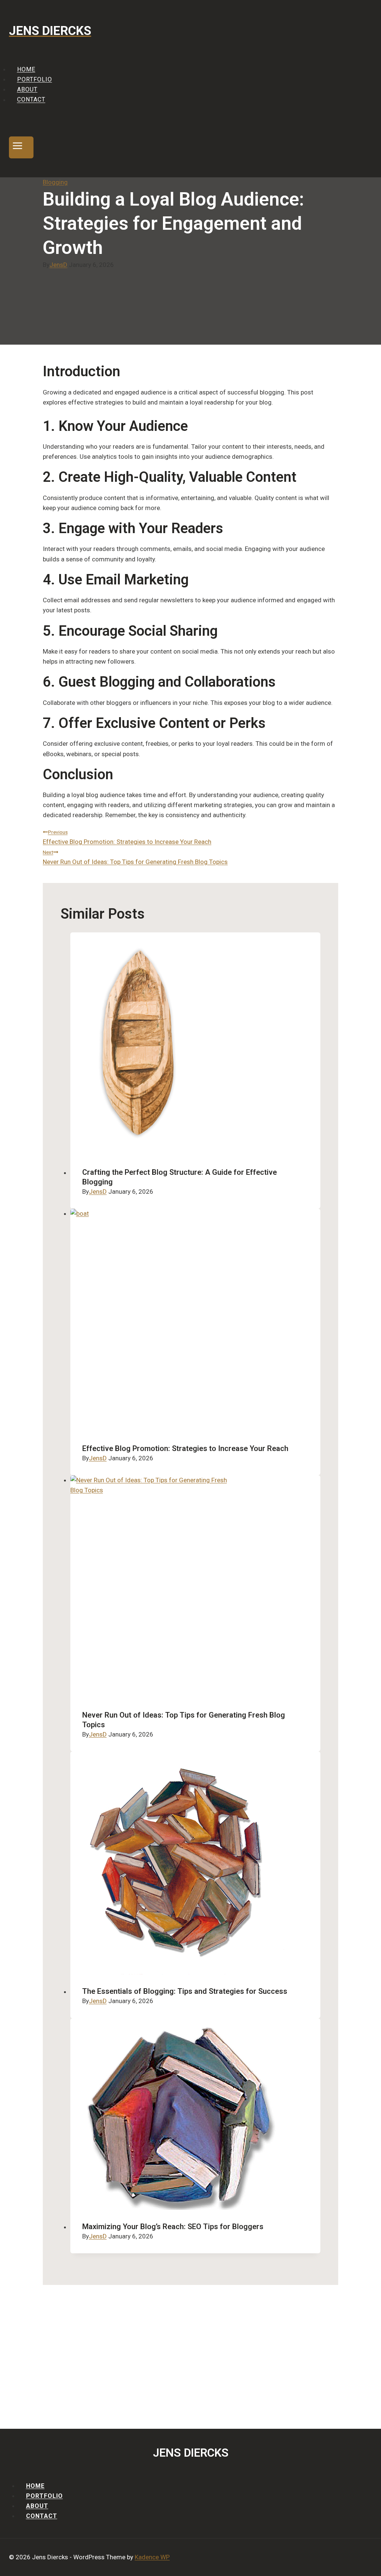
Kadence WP (152, 2557)
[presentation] (196, 1044)
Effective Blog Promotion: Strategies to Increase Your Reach (127, 837)
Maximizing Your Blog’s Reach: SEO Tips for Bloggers (173, 2227)
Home (26, 69)
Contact (31, 100)
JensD (58, 265)
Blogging (55, 182)
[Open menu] (21, 147)
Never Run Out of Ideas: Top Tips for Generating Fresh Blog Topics (135, 857)
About (27, 89)
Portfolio (35, 79)
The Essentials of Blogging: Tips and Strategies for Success (185, 1991)
